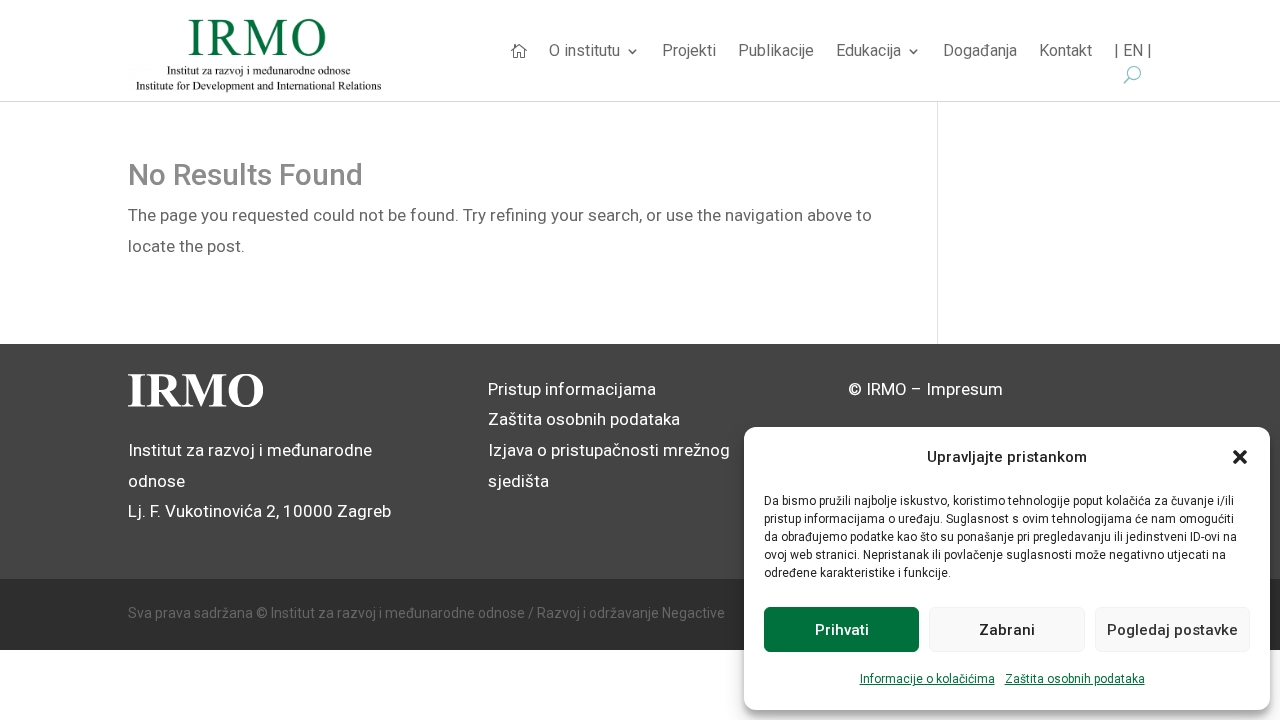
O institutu (584, 52)
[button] (1240, 457)
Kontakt (1065, 52)
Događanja (980, 52)
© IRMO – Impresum (925, 389)
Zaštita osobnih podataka (1075, 679)
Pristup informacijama (572, 389)
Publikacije (776, 52)
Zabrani (1007, 630)
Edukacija (868, 52)
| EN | (1133, 52)
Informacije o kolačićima (927, 679)
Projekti (689, 52)
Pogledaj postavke (1172, 630)
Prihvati (842, 630)
